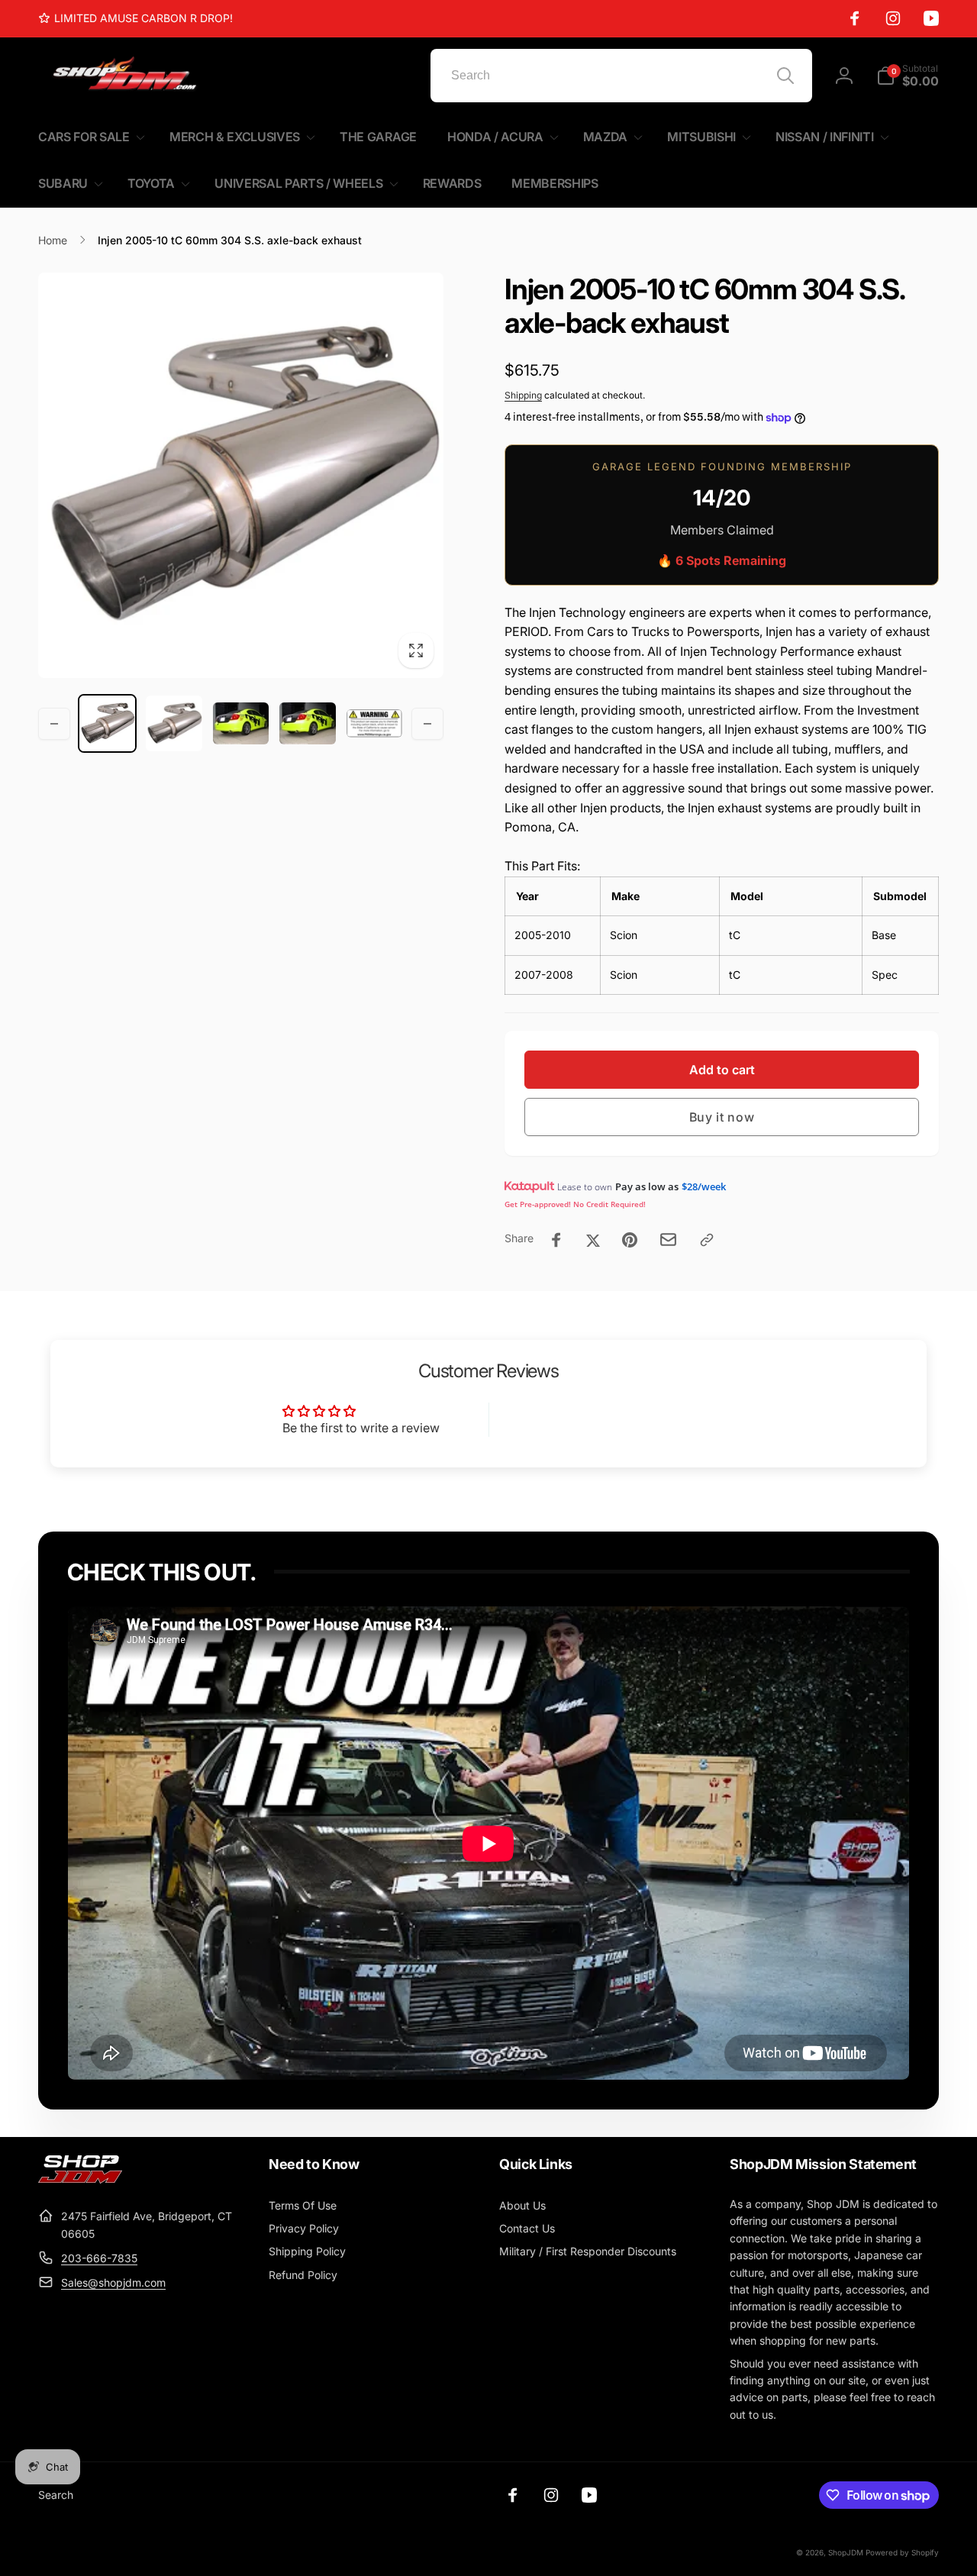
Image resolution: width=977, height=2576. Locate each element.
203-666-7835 (99, 2258)
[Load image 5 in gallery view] (374, 723)
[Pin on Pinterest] (630, 1240)
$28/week (704, 1186)
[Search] (785, 76)
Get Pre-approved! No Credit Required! (575, 1204)
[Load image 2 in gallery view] (174, 723)
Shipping (523, 395)
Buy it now (722, 1117)
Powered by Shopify (902, 2552)
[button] (908, 76)
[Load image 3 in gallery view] (241, 723)
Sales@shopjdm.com (113, 2282)
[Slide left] (54, 724)
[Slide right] (427, 724)
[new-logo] (80, 2179)
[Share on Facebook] (556, 1240)
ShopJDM (846, 2552)
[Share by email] (668, 1240)
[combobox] (621, 76)
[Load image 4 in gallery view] (307, 723)
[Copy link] (707, 1240)
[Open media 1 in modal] (241, 475)
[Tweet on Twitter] (593, 1240)
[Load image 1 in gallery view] (107, 723)
